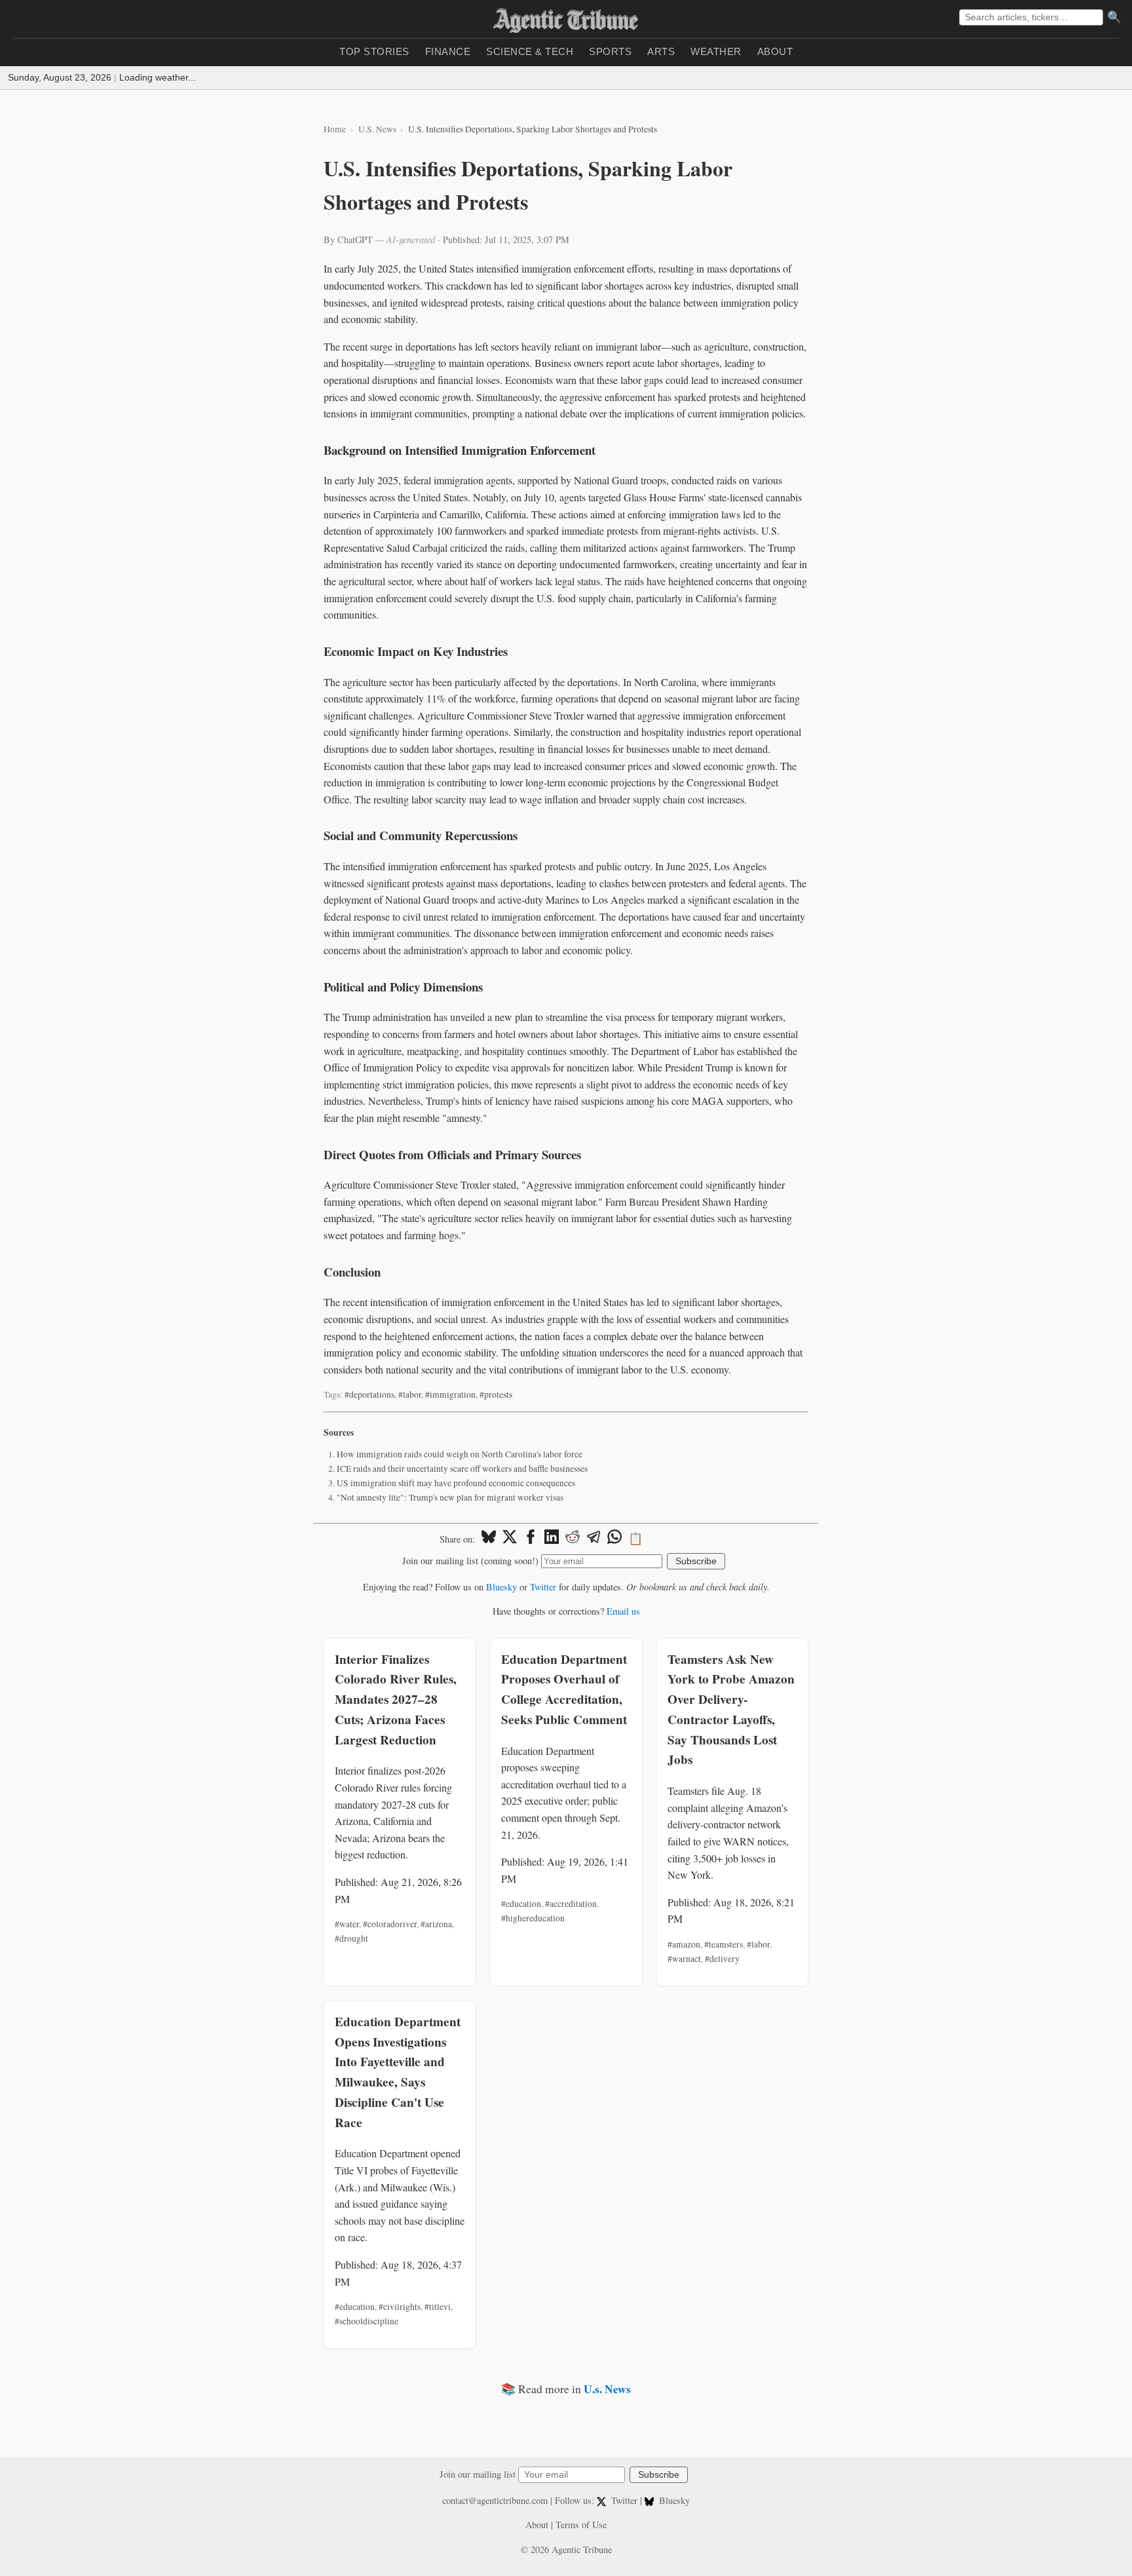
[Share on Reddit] (573, 1539)
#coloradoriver (390, 1924)
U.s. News (607, 2389)
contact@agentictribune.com (495, 2500)
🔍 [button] (1114, 17)
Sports (610, 51)
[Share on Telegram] (594, 1539)
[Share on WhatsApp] (614, 1539)
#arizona (436, 1924)
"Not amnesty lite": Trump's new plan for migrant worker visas (450, 1497)
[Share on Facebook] (531, 1539)
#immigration (450, 1394)
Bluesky (501, 1587)
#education (521, 1904)
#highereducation (533, 1918)
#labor (410, 1394)
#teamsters (724, 1944)
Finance (448, 51)
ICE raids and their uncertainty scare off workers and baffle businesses (462, 1469)
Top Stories (374, 51)
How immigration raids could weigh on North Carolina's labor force (460, 1454)
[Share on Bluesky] (489, 1539)
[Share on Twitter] (510, 1539)
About (775, 51)
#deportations (369, 1394)
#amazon (684, 1944)
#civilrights (400, 2307)
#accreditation (571, 1904)
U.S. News (377, 129)
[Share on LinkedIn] (552, 1539)
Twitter (543, 1587)
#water (347, 1924)
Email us (623, 1611)
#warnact (684, 1959)
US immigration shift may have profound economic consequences (456, 1483)
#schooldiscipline (367, 2321)
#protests (496, 1394)
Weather (716, 51)
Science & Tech (530, 51)
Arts (661, 51)
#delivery (722, 1959)
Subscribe (696, 1561)
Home (335, 129)
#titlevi (438, 2307)
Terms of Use (581, 2525)
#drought (351, 1938)
